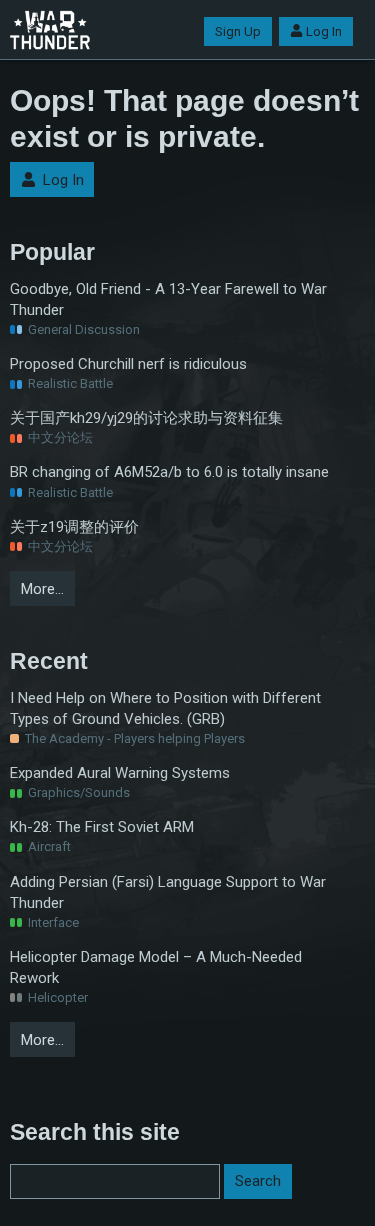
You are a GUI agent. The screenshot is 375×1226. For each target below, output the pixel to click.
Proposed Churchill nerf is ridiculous (128, 364)
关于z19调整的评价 (74, 527)
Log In (324, 31)
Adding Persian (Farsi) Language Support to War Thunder (168, 892)
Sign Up (238, 31)
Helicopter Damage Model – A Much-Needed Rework (156, 967)
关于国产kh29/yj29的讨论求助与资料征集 (146, 418)
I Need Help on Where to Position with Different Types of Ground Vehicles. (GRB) (165, 708)
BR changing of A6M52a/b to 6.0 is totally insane (169, 472)
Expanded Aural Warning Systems (120, 773)
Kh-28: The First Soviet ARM (102, 827)
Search (258, 1181)
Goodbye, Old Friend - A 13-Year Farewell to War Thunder (168, 299)
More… (42, 589)
